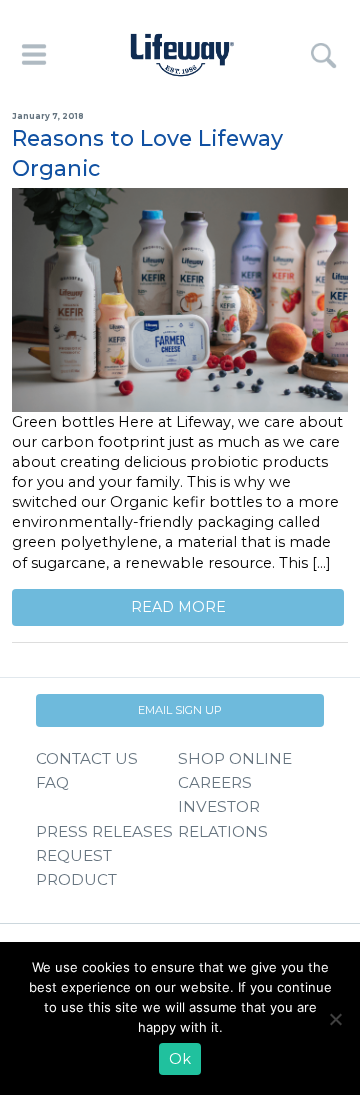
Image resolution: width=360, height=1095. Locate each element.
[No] (335, 1019)
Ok (180, 1059)
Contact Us (87, 758)
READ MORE (178, 607)
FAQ (52, 782)
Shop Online (235, 758)
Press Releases (104, 831)
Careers (215, 782)
